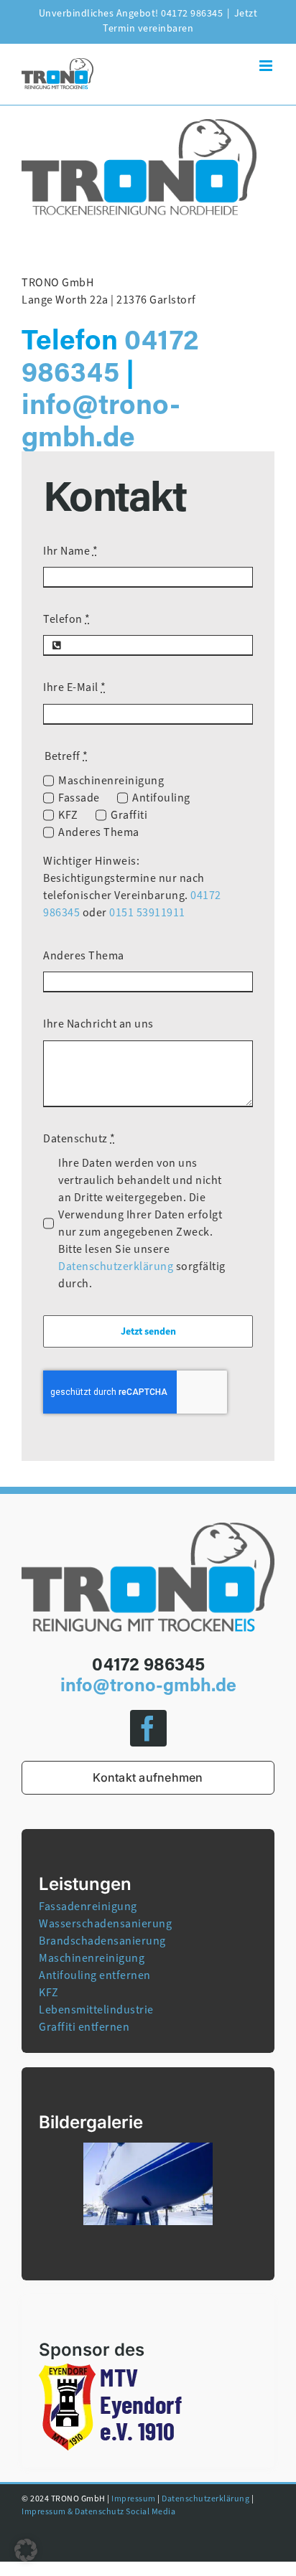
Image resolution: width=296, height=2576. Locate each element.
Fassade (79, 798)
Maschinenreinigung (111, 781)
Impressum (134, 2499)
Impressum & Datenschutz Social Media (98, 2512)
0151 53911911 (147, 913)
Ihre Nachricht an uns (98, 1024)
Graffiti (129, 815)
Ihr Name (70, 551)
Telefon (67, 619)
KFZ (68, 815)
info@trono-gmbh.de (101, 419)
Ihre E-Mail (75, 687)
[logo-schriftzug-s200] (111, 2369)
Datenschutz (79, 1139)
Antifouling (161, 798)
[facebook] (148, 1728)
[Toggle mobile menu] (267, 66)
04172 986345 (192, 13)
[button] (26, 2550)
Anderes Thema (99, 832)
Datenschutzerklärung (117, 1266)
